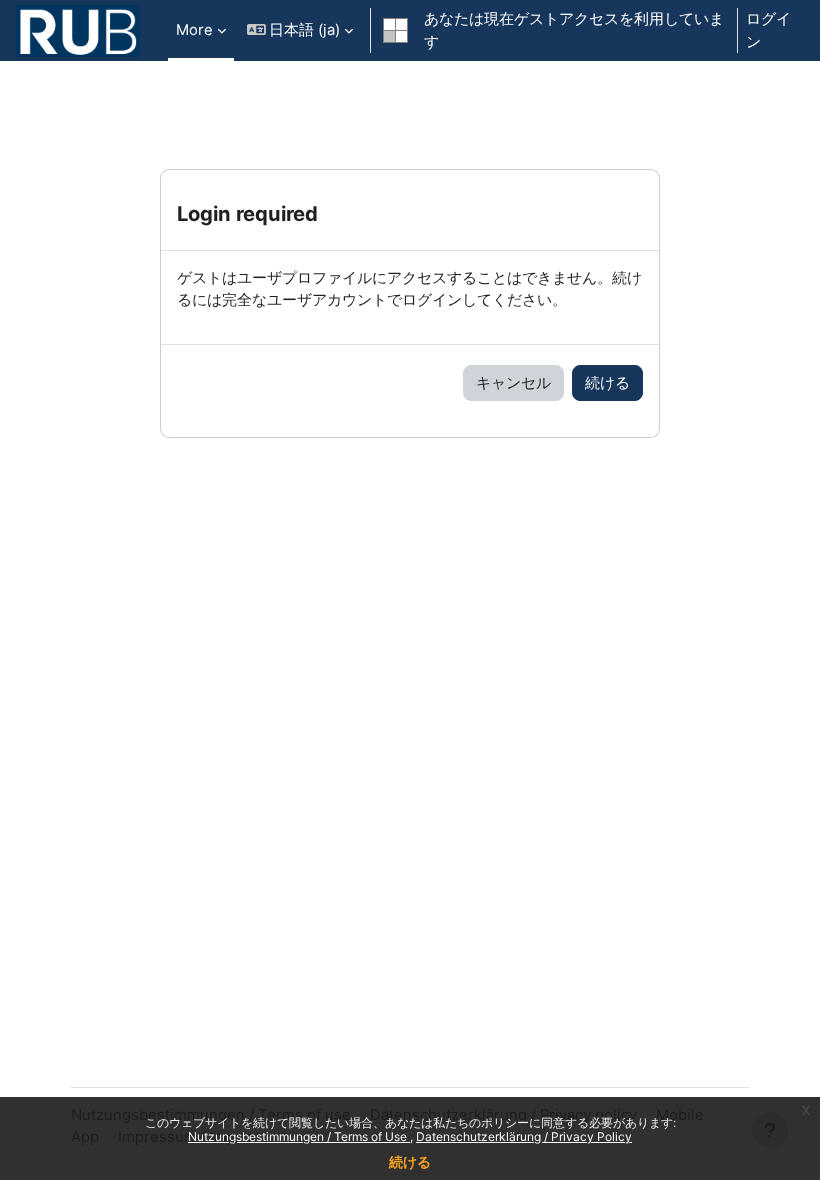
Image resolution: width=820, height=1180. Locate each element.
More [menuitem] (194, 30)
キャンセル (513, 383)
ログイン (768, 30)
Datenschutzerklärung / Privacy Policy (524, 1136)
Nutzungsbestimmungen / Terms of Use (299, 1136)
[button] (300, 30)
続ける (410, 1161)
